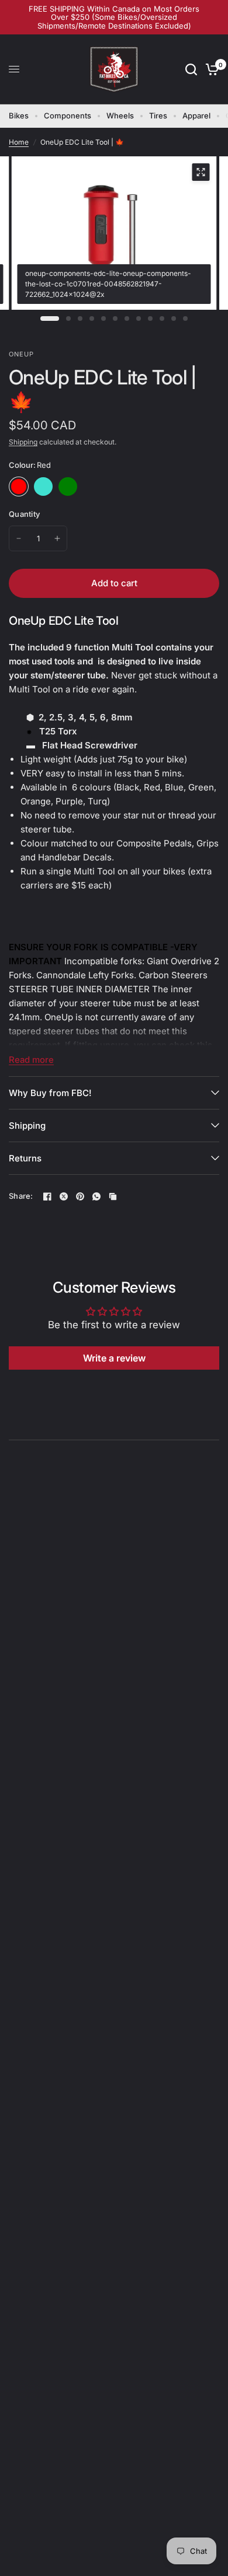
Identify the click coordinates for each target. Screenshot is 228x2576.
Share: (21, 1196)
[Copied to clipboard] (113, 1196)
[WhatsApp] (96, 1196)
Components (68, 116)
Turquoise (43, 487)
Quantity (24, 514)
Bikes (19, 116)
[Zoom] (201, 172)
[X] (64, 1196)
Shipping (23, 442)
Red (19, 487)
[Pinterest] (80, 1196)
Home (19, 142)
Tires (158, 116)
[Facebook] (47, 1196)
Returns (25, 1158)
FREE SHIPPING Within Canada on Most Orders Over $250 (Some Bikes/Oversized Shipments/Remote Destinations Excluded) (114, 17)
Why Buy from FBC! (50, 1093)
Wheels (120, 116)
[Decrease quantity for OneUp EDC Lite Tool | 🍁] (19, 538)
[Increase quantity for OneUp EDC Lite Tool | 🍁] (57, 538)
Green (68, 487)
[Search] (191, 69)
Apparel (196, 116)
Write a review (114, 1358)
